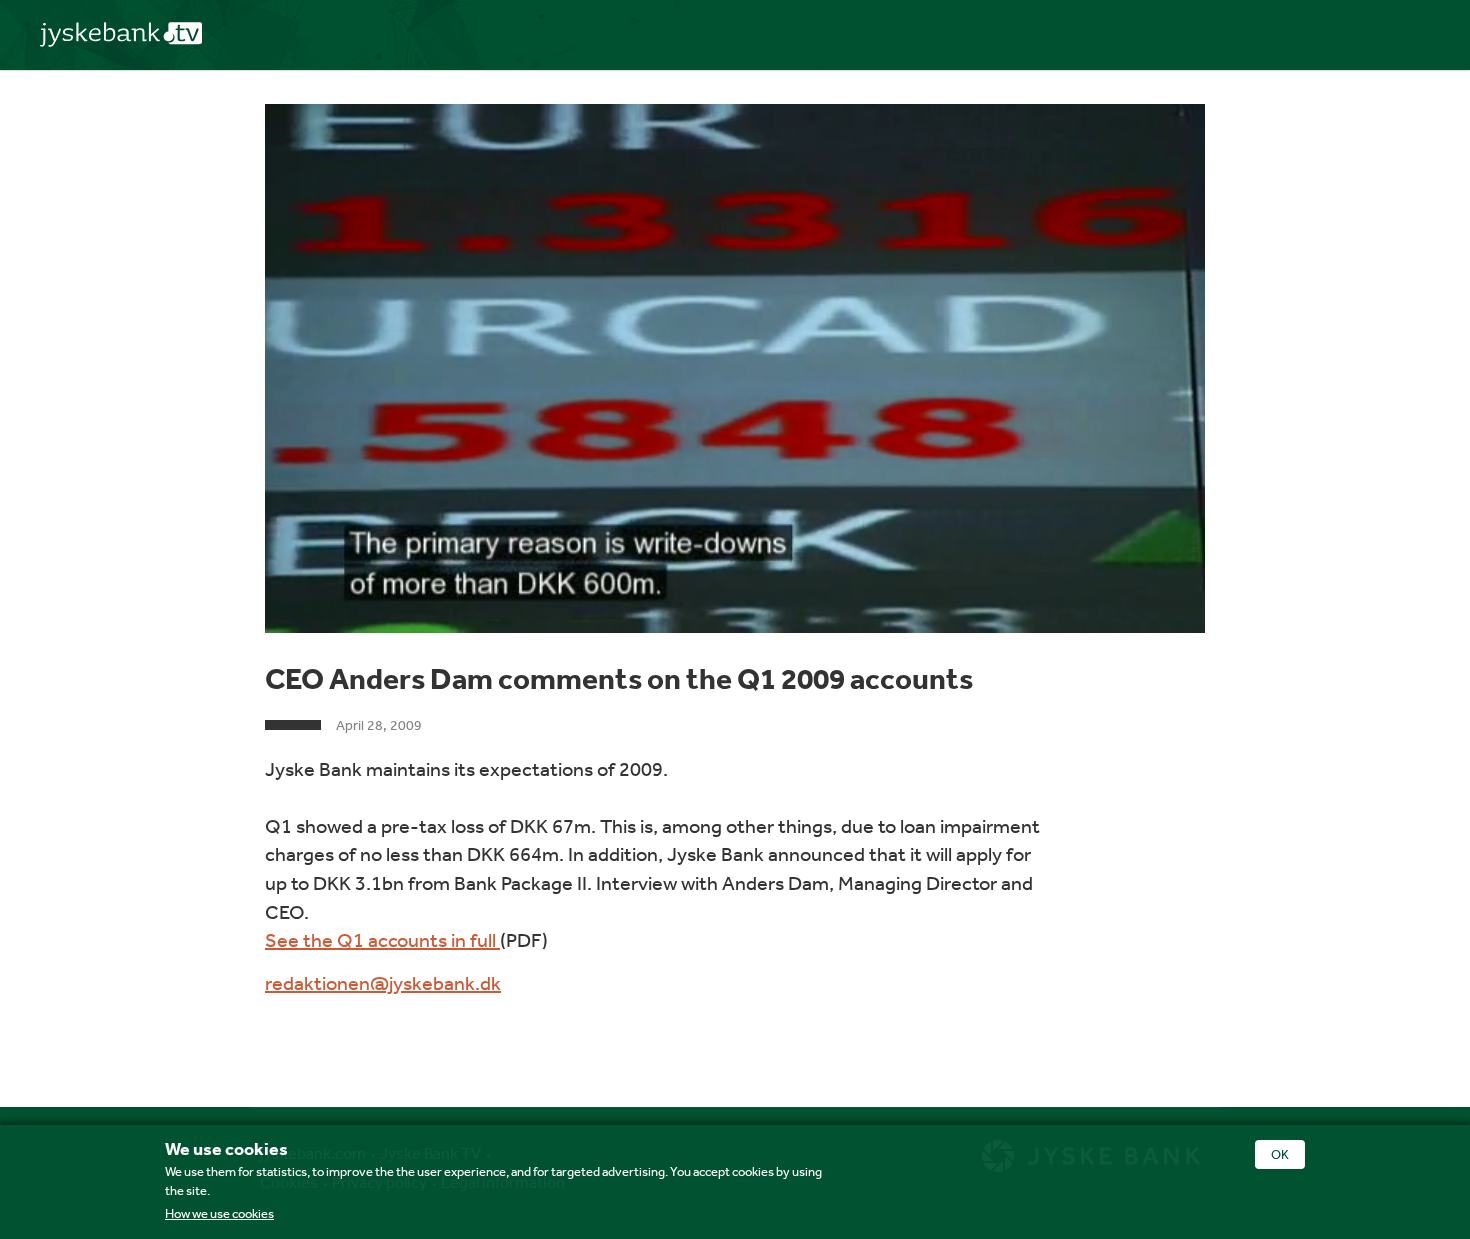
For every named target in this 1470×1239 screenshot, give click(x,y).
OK (1280, 1154)
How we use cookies (219, 1213)
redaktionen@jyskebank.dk (383, 982)
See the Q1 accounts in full (382, 939)
